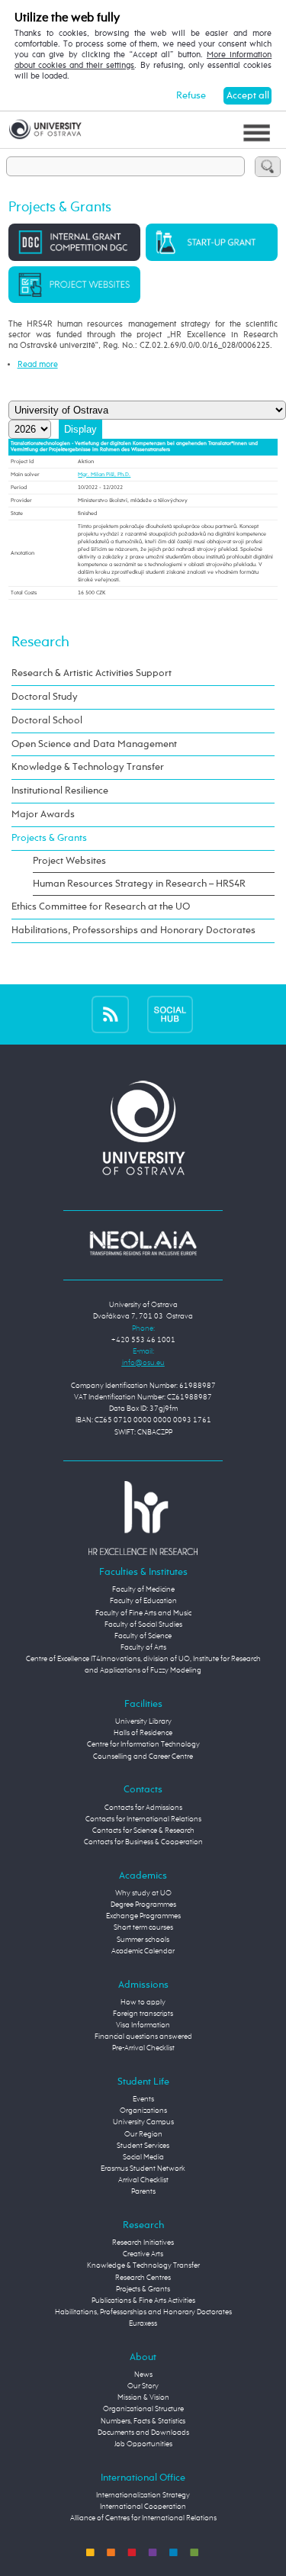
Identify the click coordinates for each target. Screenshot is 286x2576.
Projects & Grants (49, 838)
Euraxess (143, 2323)
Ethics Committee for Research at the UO (101, 907)
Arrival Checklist (143, 2180)
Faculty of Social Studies (143, 1624)
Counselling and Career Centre (143, 1757)
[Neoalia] (143, 1243)
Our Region (143, 2134)
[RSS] (110, 1014)
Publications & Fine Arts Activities (143, 2301)
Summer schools (143, 1940)
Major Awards (43, 815)
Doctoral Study (45, 697)
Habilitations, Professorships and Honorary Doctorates (133, 931)
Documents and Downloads (143, 2433)
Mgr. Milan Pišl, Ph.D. (104, 475)
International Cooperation (143, 2507)
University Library (143, 1721)
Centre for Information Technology (143, 1744)
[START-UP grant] (212, 242)
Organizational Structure (143, 2409)
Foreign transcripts (143, 2014)
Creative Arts (143, 2254)
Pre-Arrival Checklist (143, 2048)
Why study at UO (143, 1893)
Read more (38, 365)
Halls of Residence (143, 1733)
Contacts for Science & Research (143, 1831)
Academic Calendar (143, 1951)
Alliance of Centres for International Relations (143, 2518)
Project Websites (69, 861)
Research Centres (143, 2278)
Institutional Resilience (60, 791)
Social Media (143, 2157)
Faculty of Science (143, 1636)
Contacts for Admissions (143, 1808)
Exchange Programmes (143, 1916)
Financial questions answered (143, 2037)
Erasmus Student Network (143, 2169)
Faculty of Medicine (143, 1589)
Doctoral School (47, 721)
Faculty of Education (143, 1601)
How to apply (143, 2002)
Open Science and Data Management (94, 744)
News (143, 2375)
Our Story (143, 2386)
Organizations (143, 2111)
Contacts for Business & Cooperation (143, 1842)
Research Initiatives (143, 2243)
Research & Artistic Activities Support (92, 673)
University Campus (143, 2122)
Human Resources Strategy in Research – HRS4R (139, 884)
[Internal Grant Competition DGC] (74, 242)
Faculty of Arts (143, 1647)
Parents (143, 2191)
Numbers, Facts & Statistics (143, 2421)
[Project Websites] (74, 284)
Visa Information (143, 2025)
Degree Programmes (143, 1905)
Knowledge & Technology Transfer (88, 767)
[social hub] (170, 1014)
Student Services (143, 2146)
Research (40, 642)
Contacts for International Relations (143, 1819)
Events (143, 2099)
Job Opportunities (143, 2444)
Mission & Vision (143, 2397)
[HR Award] (143, 1518)
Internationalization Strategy (143, 2495)
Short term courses (143, 1927)
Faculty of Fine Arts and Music (143, 1613)
